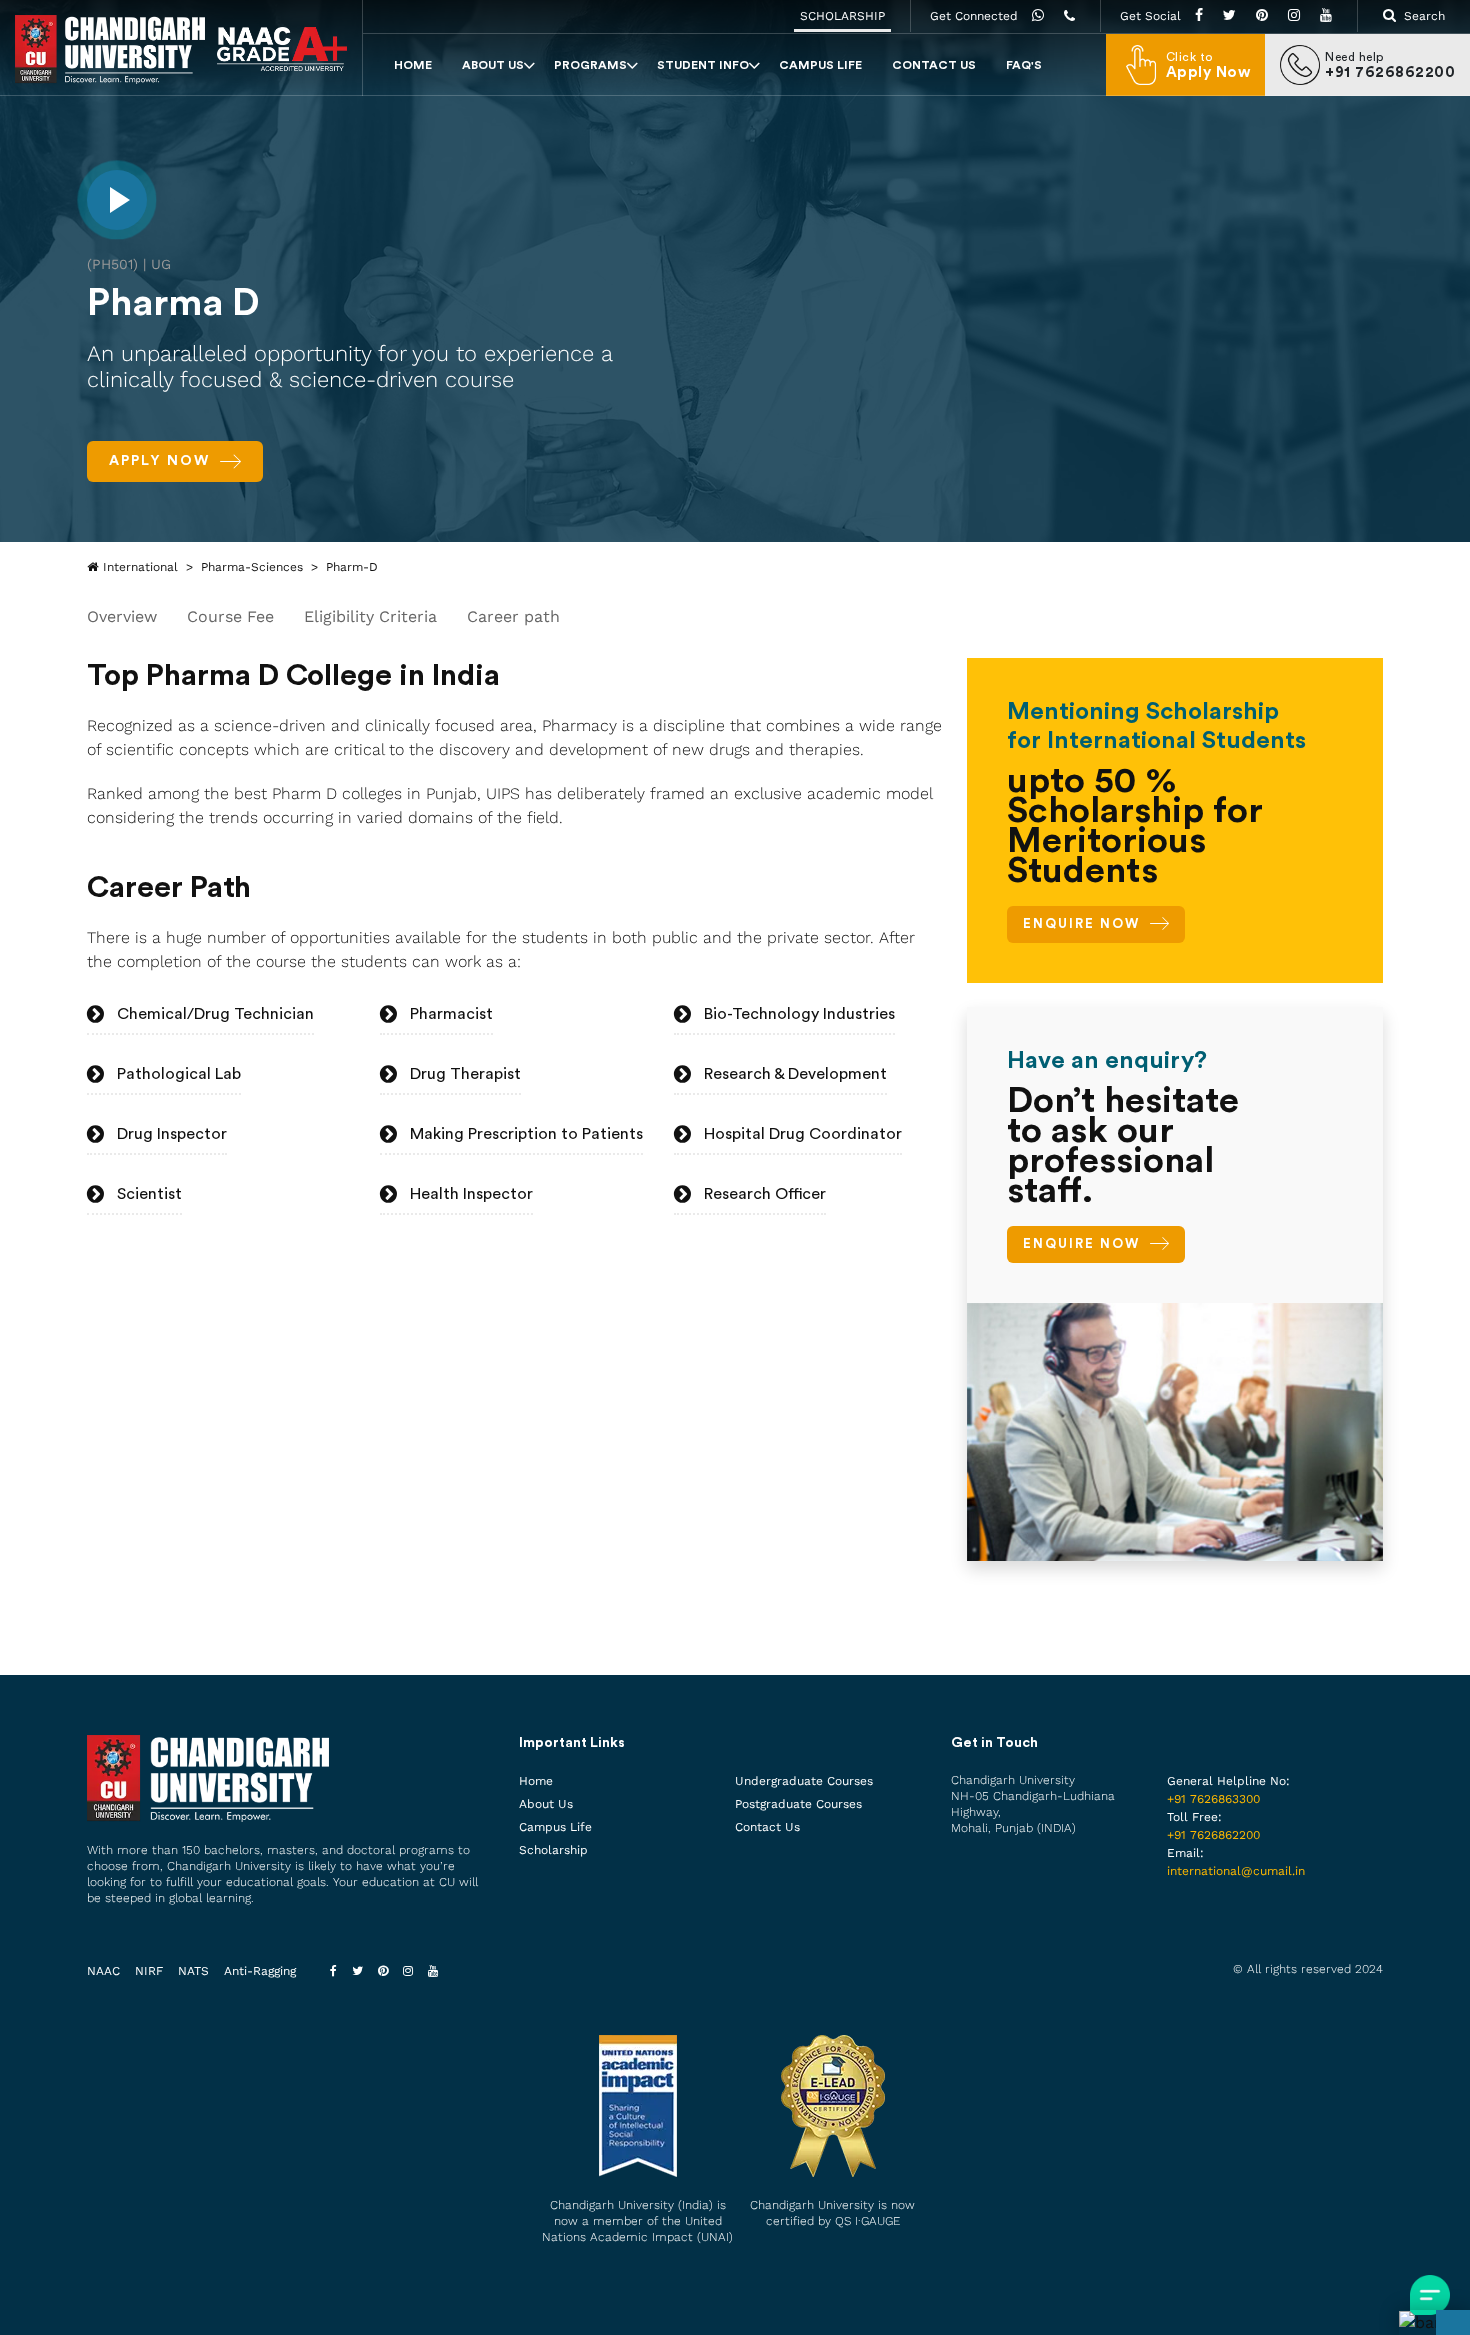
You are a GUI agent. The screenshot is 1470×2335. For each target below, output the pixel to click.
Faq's (1024, 65)
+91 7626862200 (1213, 1835)
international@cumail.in (1236, 1871)
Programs (590, 65)
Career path (513, 616)
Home (413, 65)
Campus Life (820, 65)
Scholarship (553, 1850)
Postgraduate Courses (798, 1804)
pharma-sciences (252, 567)
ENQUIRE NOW (1081, 923)
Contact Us (934, 65)
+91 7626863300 (1213, 1799)
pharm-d (352, 567)
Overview (122, 616)
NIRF (149, 1971)
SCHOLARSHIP (842, 16)
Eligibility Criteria (370, 616)
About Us (493, 65)
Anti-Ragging (260, 1971)
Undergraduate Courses (804, 1781)
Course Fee (230, 616)
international (140, 567)
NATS (193, 1971)
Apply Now (159, 461)
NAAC (103, 1971)
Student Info (703, 65)
